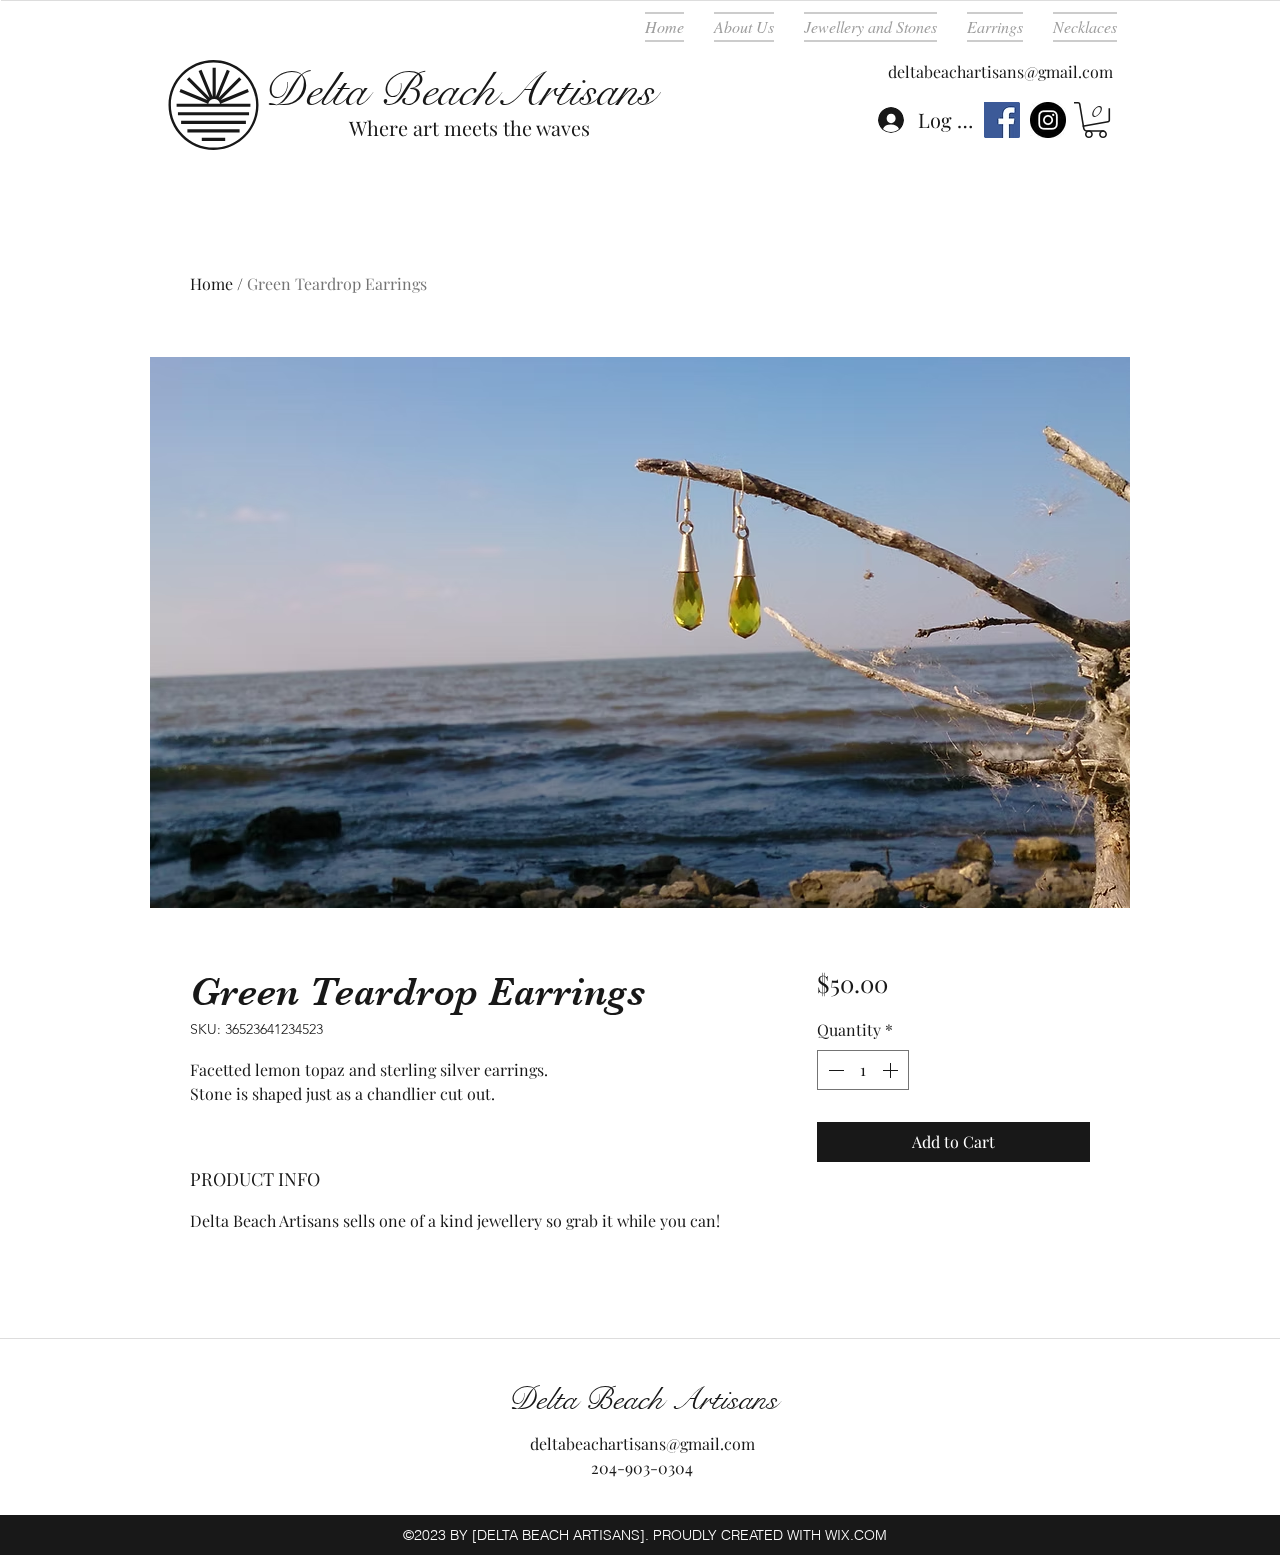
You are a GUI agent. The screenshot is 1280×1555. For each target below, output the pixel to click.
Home (211, 283)
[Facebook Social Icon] (1002, 120)
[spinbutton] (863, 1070)
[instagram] (1048, 120)
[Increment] (892, 1070)
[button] (1095, 120)
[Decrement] (834, 1070)
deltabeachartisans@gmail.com (1000, 71)
